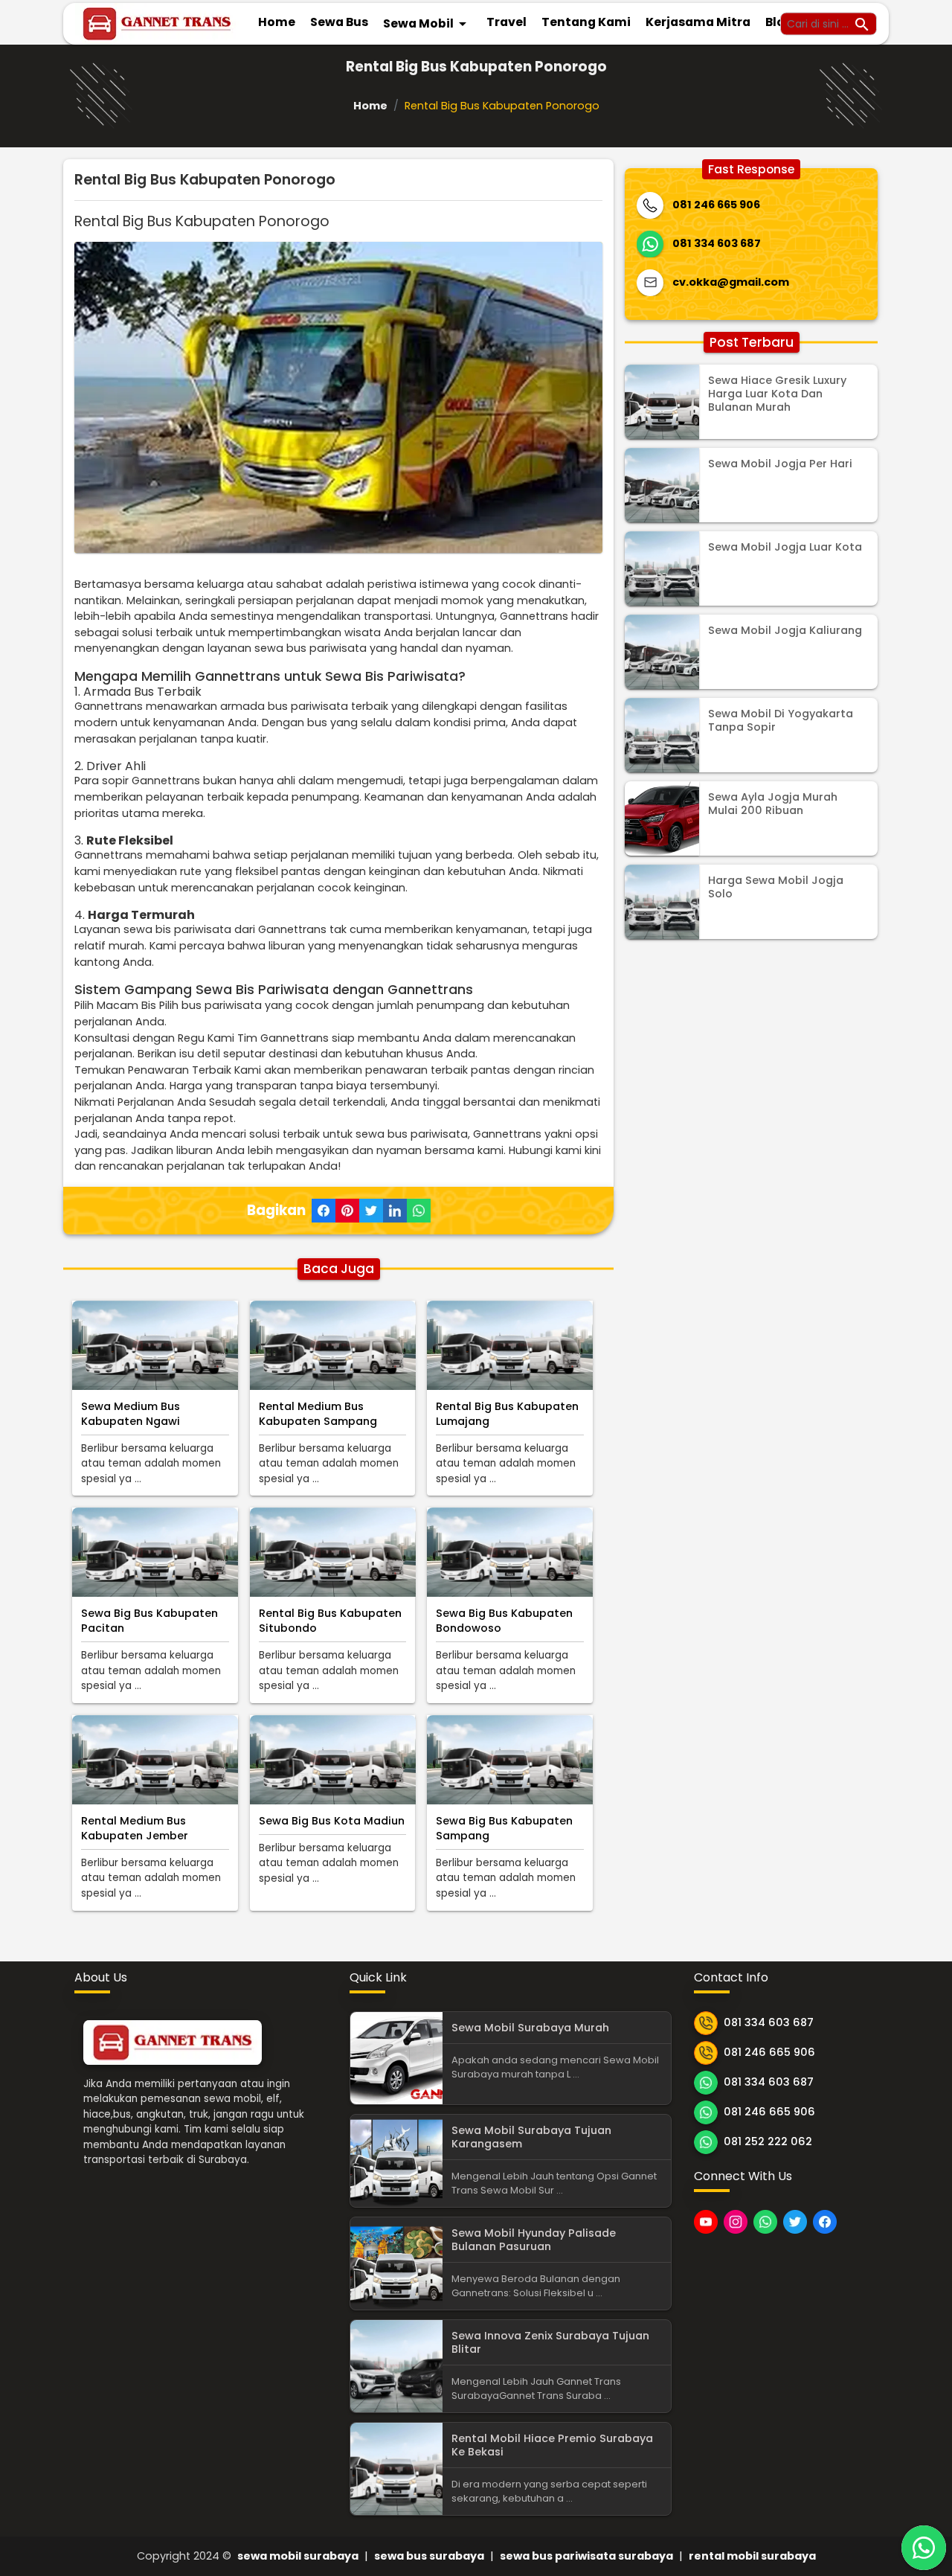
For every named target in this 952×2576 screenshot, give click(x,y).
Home (277, 22)
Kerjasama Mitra (698, 22)
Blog (779, 22)
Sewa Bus (339, 22)
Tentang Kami (586, 22)
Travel (506, 22)
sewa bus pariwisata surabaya (586, 2556)
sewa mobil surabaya (298, 2556)
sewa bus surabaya (429, 2556)
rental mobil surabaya (752, 2556)
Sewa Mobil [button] (427, 24)
